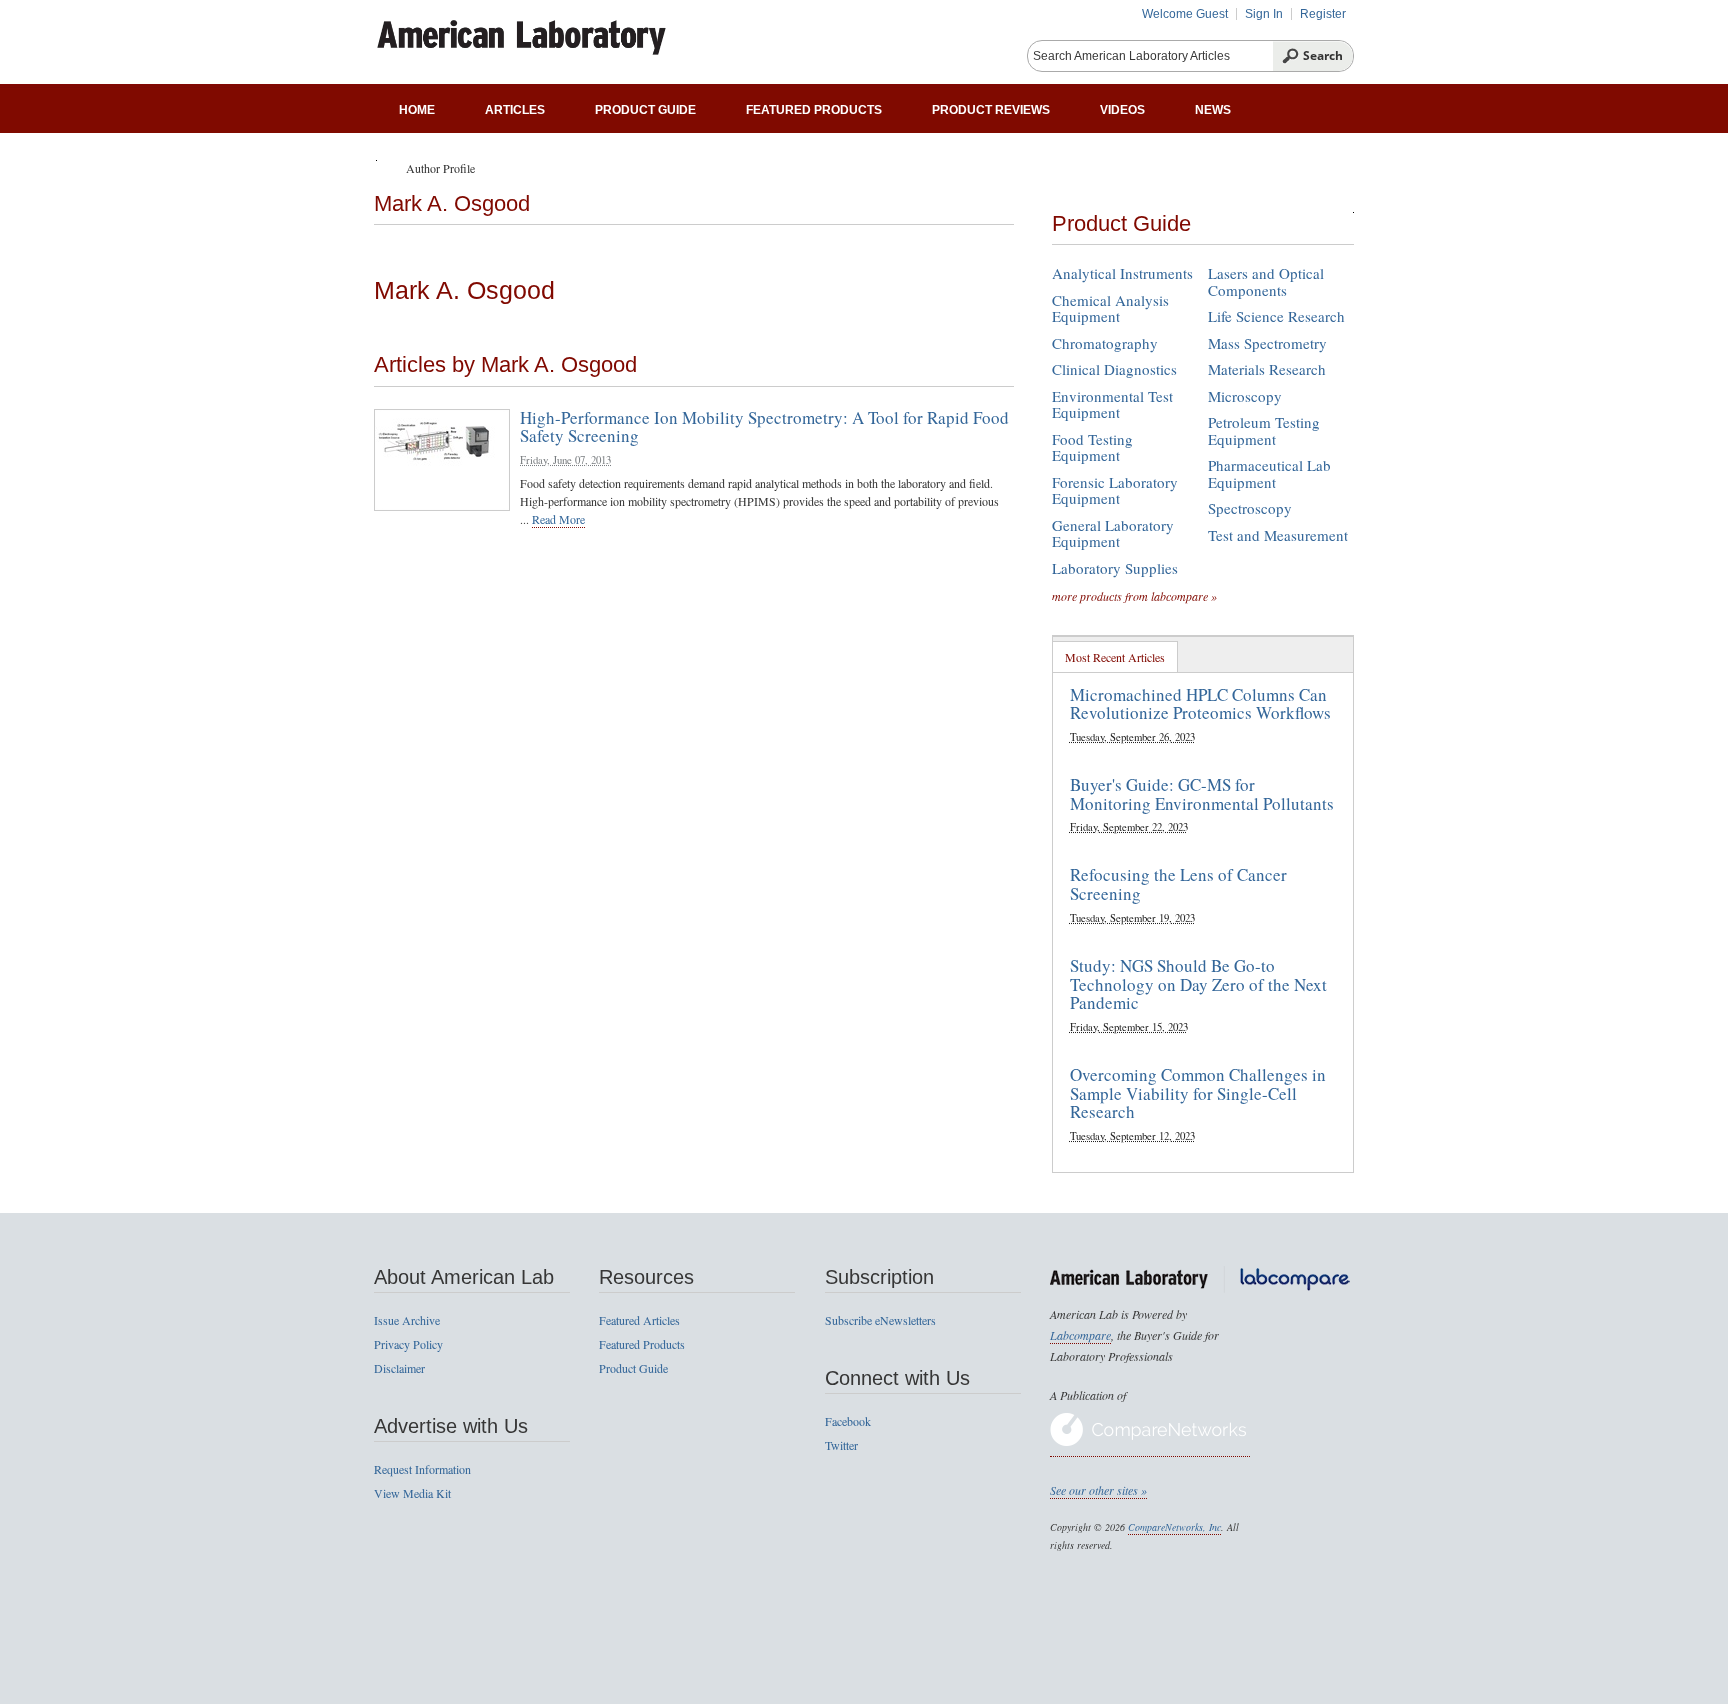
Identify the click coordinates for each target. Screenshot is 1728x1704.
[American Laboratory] (569, 31)
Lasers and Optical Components (1266, 281)
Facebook (848, 1421)
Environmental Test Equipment (1112, 404)
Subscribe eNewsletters (880, 1320)
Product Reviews (991, 110)
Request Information (422, 1469)
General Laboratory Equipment (1113, 533)
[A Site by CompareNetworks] (1150, 1448)
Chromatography (1105, 343)
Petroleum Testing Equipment (1264, 430)
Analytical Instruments (1122, 273)
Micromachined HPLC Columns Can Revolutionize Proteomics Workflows (1200, 704)
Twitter (841, 1445)
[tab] (1115, 656)
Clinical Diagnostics (1114, 369)
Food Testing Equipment (1092, 447)
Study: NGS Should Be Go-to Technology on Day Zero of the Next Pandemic (1198, 984)
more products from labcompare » (1134, 596)
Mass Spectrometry (1267, 343)
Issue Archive (407, 1320)
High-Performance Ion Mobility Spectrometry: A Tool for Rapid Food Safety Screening (764, 427)
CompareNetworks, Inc (1174, 1527)
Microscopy (1245, 396)
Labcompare (1080, 1335)
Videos (1122, 110)
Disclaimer (399, 1368)
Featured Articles (639, 1320)
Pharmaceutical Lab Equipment (1269, 473)
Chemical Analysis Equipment (1110, 308)
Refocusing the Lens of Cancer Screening (1178, 884)
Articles (515, 110)
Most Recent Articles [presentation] (1115, 657)
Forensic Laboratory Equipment (1115, 490)
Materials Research (1267, 369)
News (1213, 110)
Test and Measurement (1278, 535)
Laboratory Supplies (1115, 568)
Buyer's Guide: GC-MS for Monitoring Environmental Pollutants (1202, 794)
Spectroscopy (1250, 508)
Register (1323, 14)
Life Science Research (1276, 316)
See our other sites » (1098, 1490)
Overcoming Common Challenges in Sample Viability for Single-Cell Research (1198, 1093)
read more (558, 519)
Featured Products (814, 110)
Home (417, 110)
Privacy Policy (408, 1344)
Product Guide (645, 110)
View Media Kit (412, 1493)
